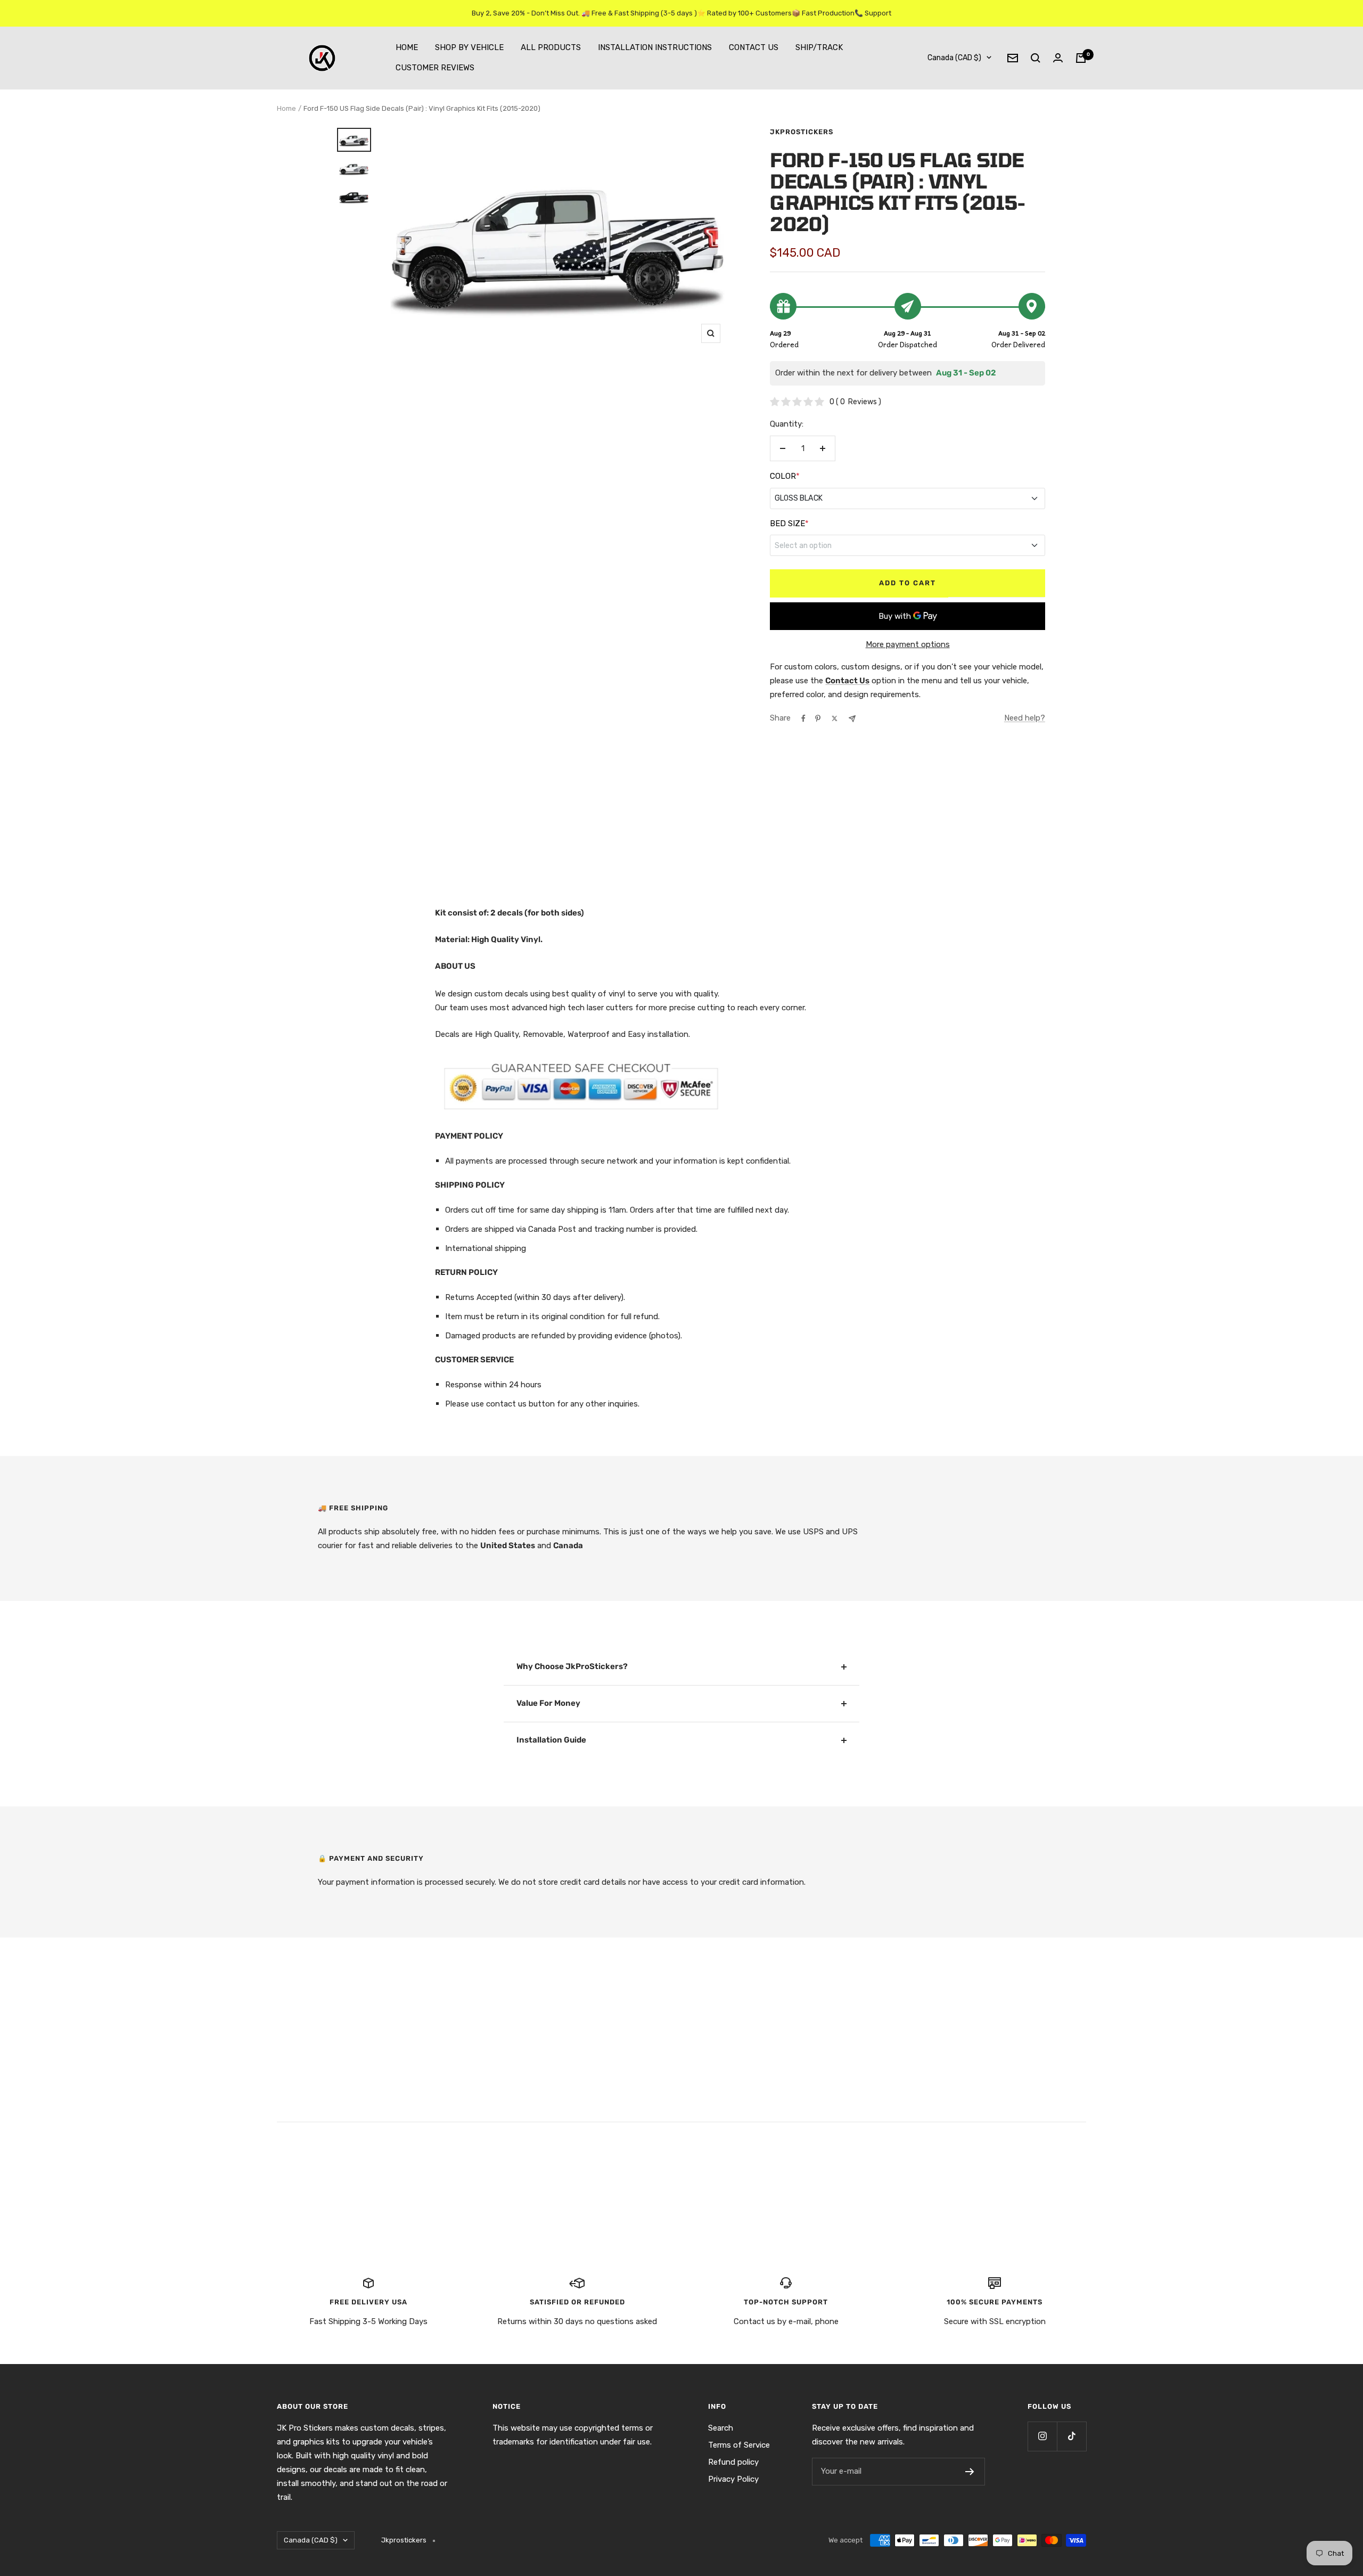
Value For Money (548, 1703)
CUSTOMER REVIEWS (435, 68)
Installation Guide (551, 1740)
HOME (407, 47)
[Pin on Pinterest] (818, 718)
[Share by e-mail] (852, 719)
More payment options (908, 644)
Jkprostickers (802, 132)
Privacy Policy (733, 2479)
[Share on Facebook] (803, 718)
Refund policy (733, 2462)
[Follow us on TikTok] (1071, 2436)
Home (286, 108)
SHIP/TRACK (819, 47)
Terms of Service (739, 2445)
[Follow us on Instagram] (1042, 2436)
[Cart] (1081, 58)
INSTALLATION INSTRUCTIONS (655, 47)
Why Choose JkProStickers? (572, 1666)
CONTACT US (754, 47)
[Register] (970, 2472)
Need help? (1025, 718)
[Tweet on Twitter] (835, 718)
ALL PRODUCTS (551, 47)
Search (721, 2428)
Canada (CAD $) (954, 58)
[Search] (1036, 58)
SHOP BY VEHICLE (469, 47)
